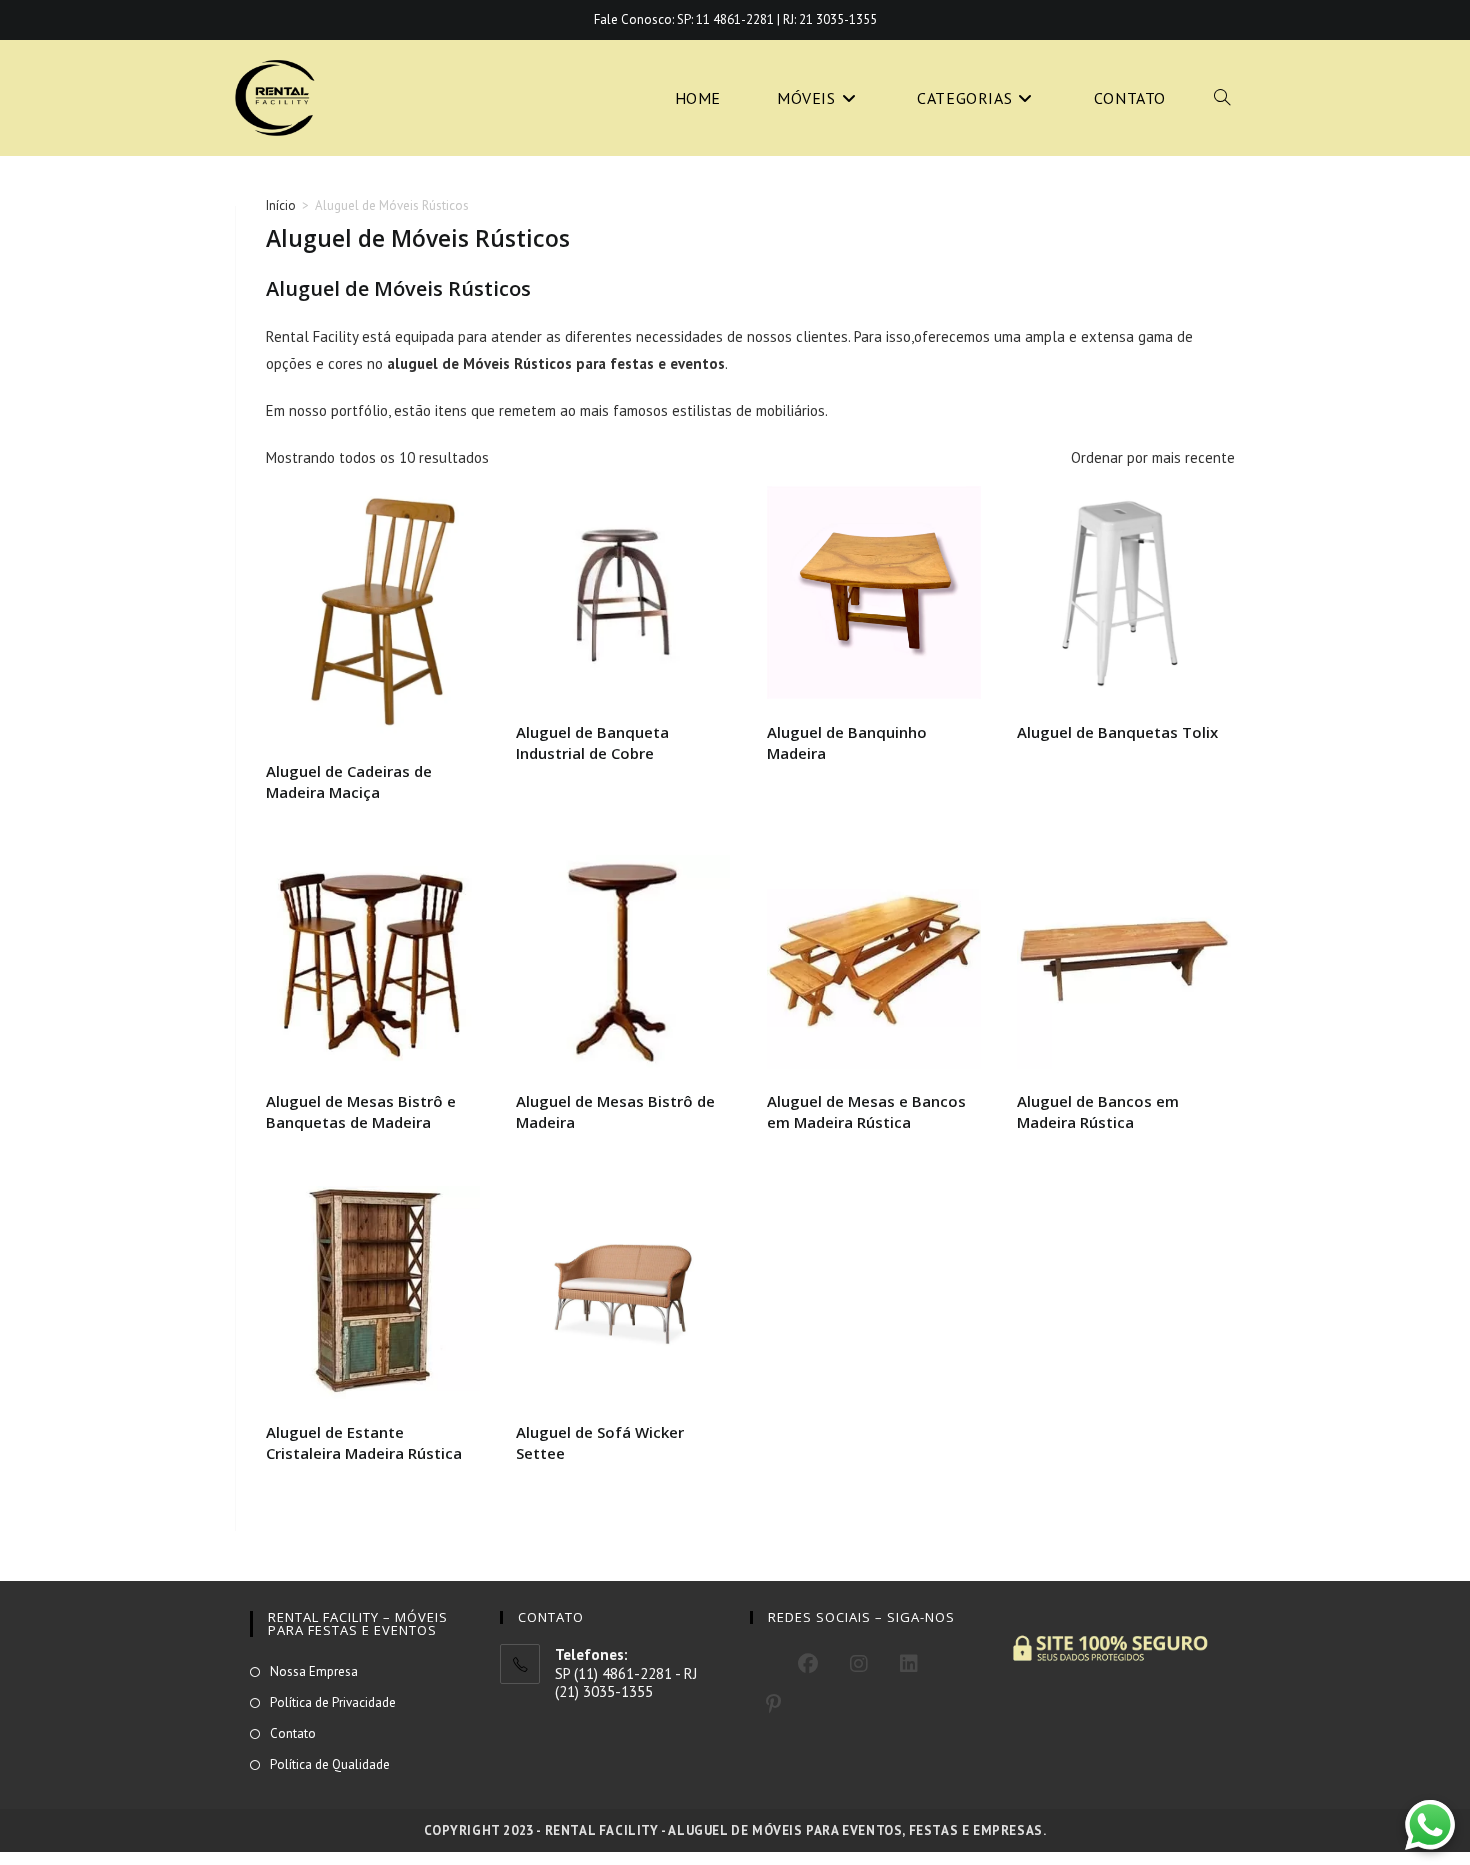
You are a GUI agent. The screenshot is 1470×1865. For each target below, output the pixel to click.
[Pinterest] (773, 1704)
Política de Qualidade (330, 1764)
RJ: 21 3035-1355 (830, 19)
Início (281, 205)
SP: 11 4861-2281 (725, 19)
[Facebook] (808, 1664)
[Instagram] (859, 1664)
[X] (766, 1661)
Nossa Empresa (314, 1671)
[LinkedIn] (909, 1664)
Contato (293, 1733)
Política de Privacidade (333, 1702)
